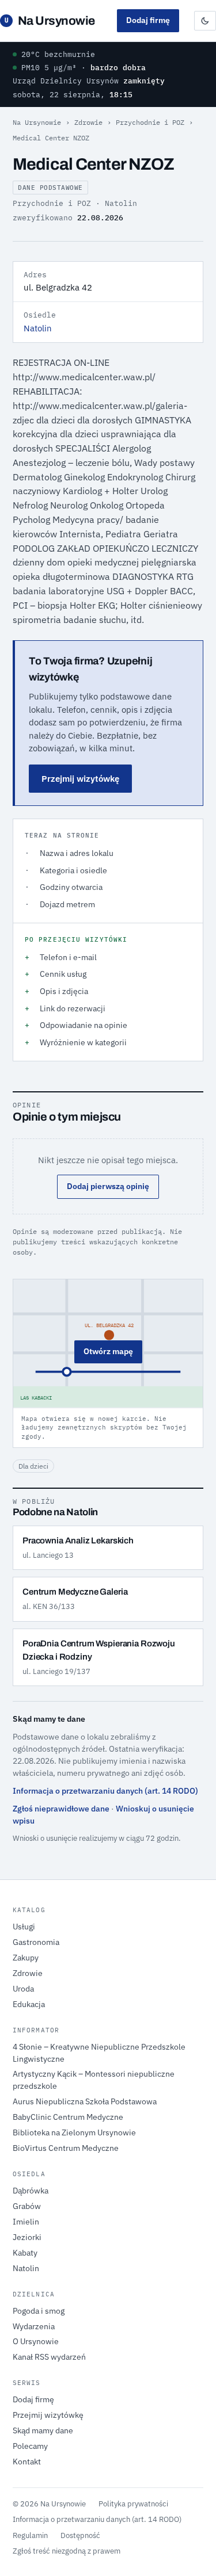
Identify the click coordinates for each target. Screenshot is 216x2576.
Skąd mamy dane (43, 2430)
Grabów (27, 2206)
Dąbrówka (31, 2191)
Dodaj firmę (148, 20)
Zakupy (26, 1958)
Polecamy (30, 2446)
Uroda (23, 1989)
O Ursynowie (36, 2341)
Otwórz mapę (108, 1351)
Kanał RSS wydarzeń (49, 2357)
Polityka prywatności (133, 2504)
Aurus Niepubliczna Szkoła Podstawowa (85, 2101)
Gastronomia (36, 1942)
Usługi (24, 1927)
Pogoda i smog (39, 2311)
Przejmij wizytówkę (80, 779)
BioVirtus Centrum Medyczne (66, 2148)
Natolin (38, 328)
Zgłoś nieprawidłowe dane (61, 1809)
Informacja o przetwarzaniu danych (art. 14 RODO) (105, 1791)
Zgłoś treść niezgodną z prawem (67, 2551)
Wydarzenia (34, 2326)
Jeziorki (27, 2237)
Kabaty (25, 2253)
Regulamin (30, 2535)
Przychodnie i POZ (150, 122)
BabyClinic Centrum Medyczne (68, 2117)
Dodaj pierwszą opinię (108, 1186)
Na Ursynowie (50, 21)
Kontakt (27, 2462)
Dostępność (80, 2535)
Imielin (26, 2222)
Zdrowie (88, 122)
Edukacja (29, 2004)
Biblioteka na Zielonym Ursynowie (74, 2132)
